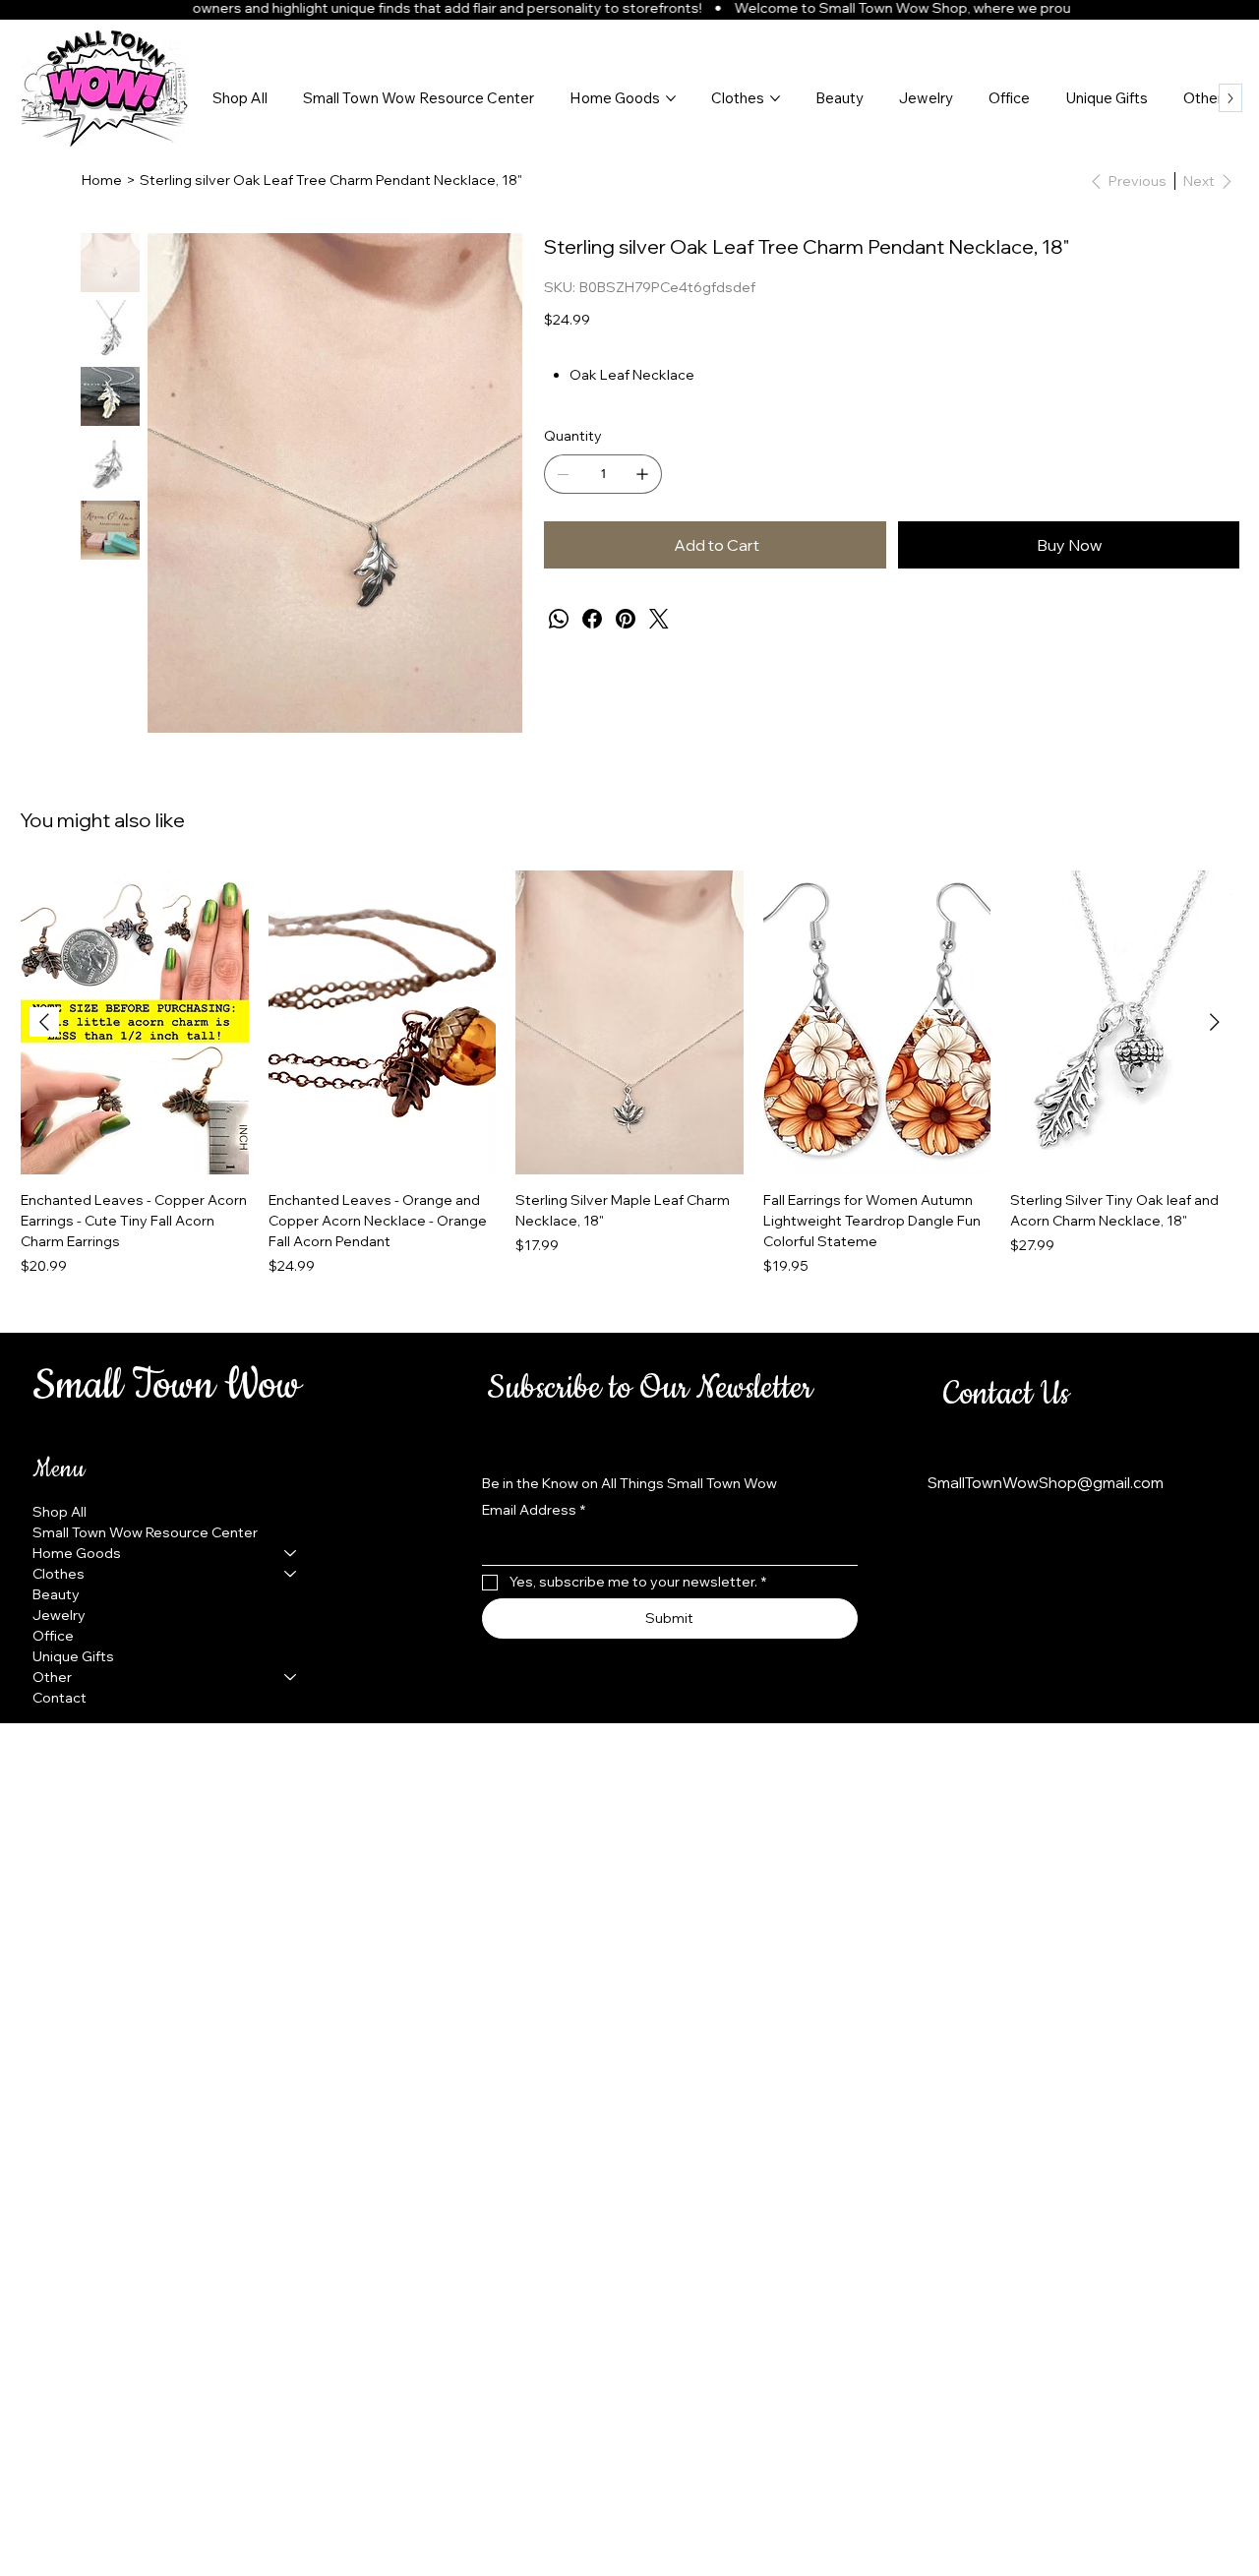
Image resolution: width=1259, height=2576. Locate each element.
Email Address (534, 1510)
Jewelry (59, 1615)
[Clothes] (291, 1574)
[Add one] (642, 474)
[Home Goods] (291, 1554)
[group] (629, 1074)
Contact (60, 1698)
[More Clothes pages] (775, 98)
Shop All (60, 1512)
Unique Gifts (73, 1656)
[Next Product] (1215, 1022)
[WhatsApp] (559, 619)
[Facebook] (592, 619)
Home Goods (77, 1553)
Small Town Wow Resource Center (145, 1532)
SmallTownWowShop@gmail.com (1046, 1483)
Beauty (56, 1594)
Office (53, 1636)
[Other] (291, 1677)
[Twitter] (659, 619)
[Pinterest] (626, 619)
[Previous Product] (44, 1022)
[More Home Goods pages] (671, 98)
